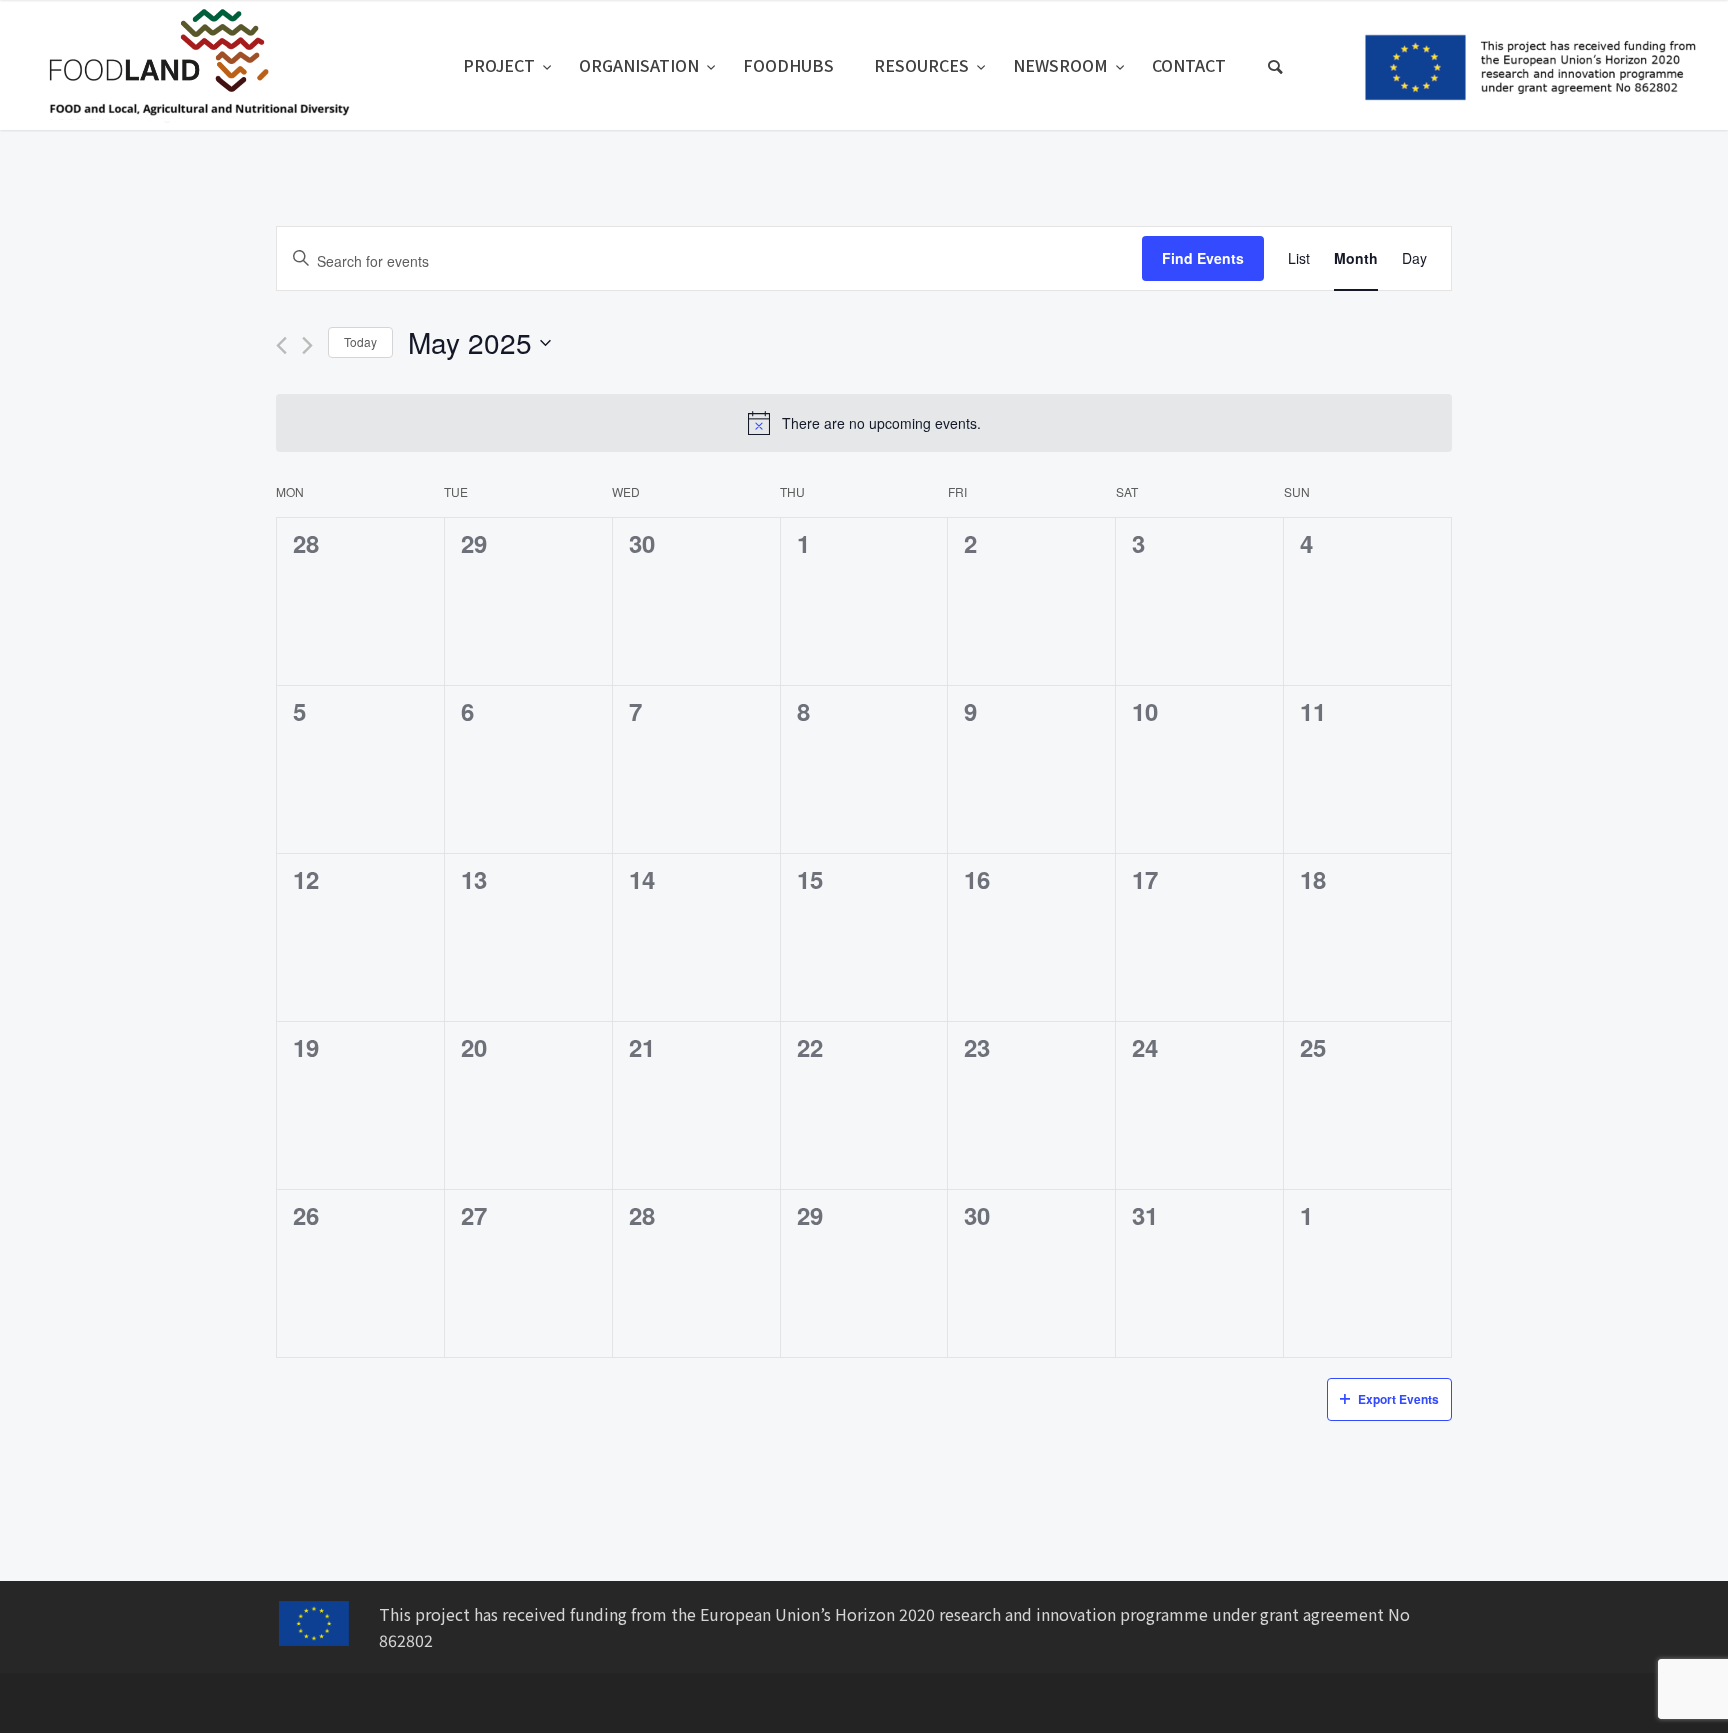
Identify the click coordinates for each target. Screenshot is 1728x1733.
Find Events (1203, 258)
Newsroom (1062, 65)
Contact (1189, 65)
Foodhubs (788, 65)
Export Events (1398, 1399)
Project (501, 65)
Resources (923, 65)
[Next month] (307, 345)
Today (360, 341)
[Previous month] (281, 345)
